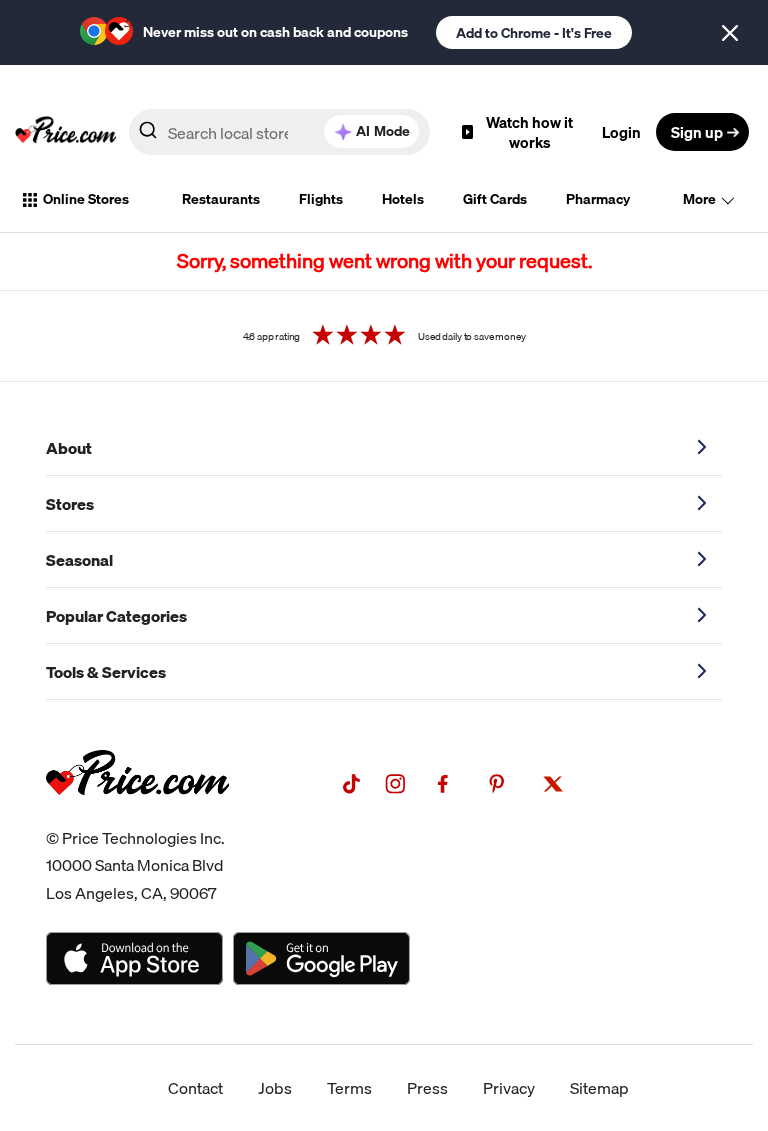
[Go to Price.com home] (66, 132)
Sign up (697, 132)
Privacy (509, 1088)
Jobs (275, 1088)
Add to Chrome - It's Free (534, 33)
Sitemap (599, 1088)
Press (427, 1088)
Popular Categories (116, 616)
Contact (195, 1088)
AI (383, 131)
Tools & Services (106, 672)
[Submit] (148, 136)
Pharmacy (598, 199)
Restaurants (221, 199)
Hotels (403, 199)
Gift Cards (495, 199)
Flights (321, 199)
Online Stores (86, 199)
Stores (70, 504)
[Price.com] (137, 817)
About (69, 448)
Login (621, 132)
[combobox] (279, 132)
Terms (349, 1088)
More (699, 199)
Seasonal (79, 560)
